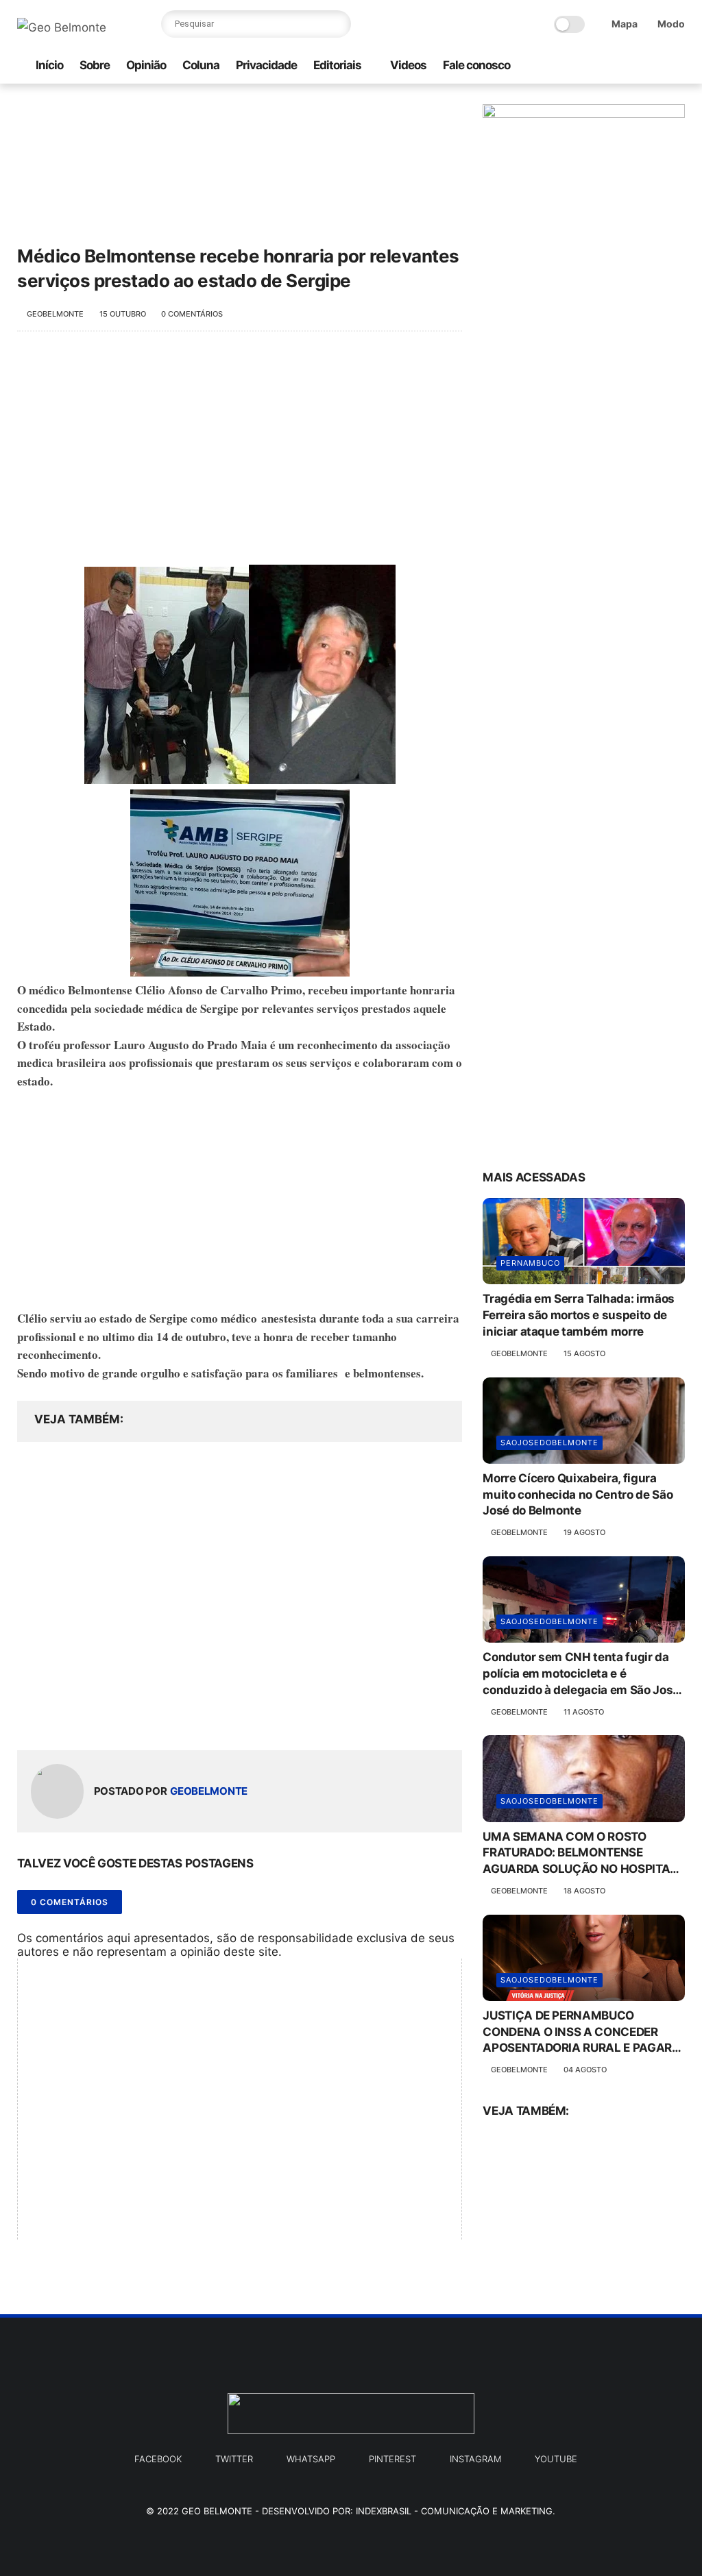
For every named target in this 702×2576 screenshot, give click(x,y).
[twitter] (633, 66)
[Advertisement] (240, 455)
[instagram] (590, 66)
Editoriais (337, 65)
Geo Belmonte (217, 2511)
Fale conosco (476, 65)
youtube (556, 2459)
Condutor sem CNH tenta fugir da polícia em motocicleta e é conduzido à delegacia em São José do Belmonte (581, 1674)
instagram (475, 2459)
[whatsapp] (568, 66)
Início (49, 65)
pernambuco (530, 1263)
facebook (158, 2459)
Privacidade (266, 65)
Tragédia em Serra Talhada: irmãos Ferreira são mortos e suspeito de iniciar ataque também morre (579, 1315)
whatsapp (311, 2459)
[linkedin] (139, 1718)
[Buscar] (337, 24)
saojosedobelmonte (549, 1443)
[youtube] (677, 66)
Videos (408, 65)
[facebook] (612, 66)
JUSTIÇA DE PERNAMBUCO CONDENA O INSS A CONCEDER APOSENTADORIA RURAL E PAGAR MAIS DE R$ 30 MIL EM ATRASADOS (582, 2033)
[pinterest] (655, 66)
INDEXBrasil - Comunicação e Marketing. (456, 2511)
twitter (234, 2459)
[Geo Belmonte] (62, 27)
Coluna (201, 65)
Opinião (146, 65)
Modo (671, 24)
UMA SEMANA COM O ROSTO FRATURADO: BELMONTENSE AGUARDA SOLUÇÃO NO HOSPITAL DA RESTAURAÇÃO (580, 1854)
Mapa (625, 24)
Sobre (95, 65)
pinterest (392, 2459)
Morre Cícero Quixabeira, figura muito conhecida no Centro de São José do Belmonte (578, 1495)
